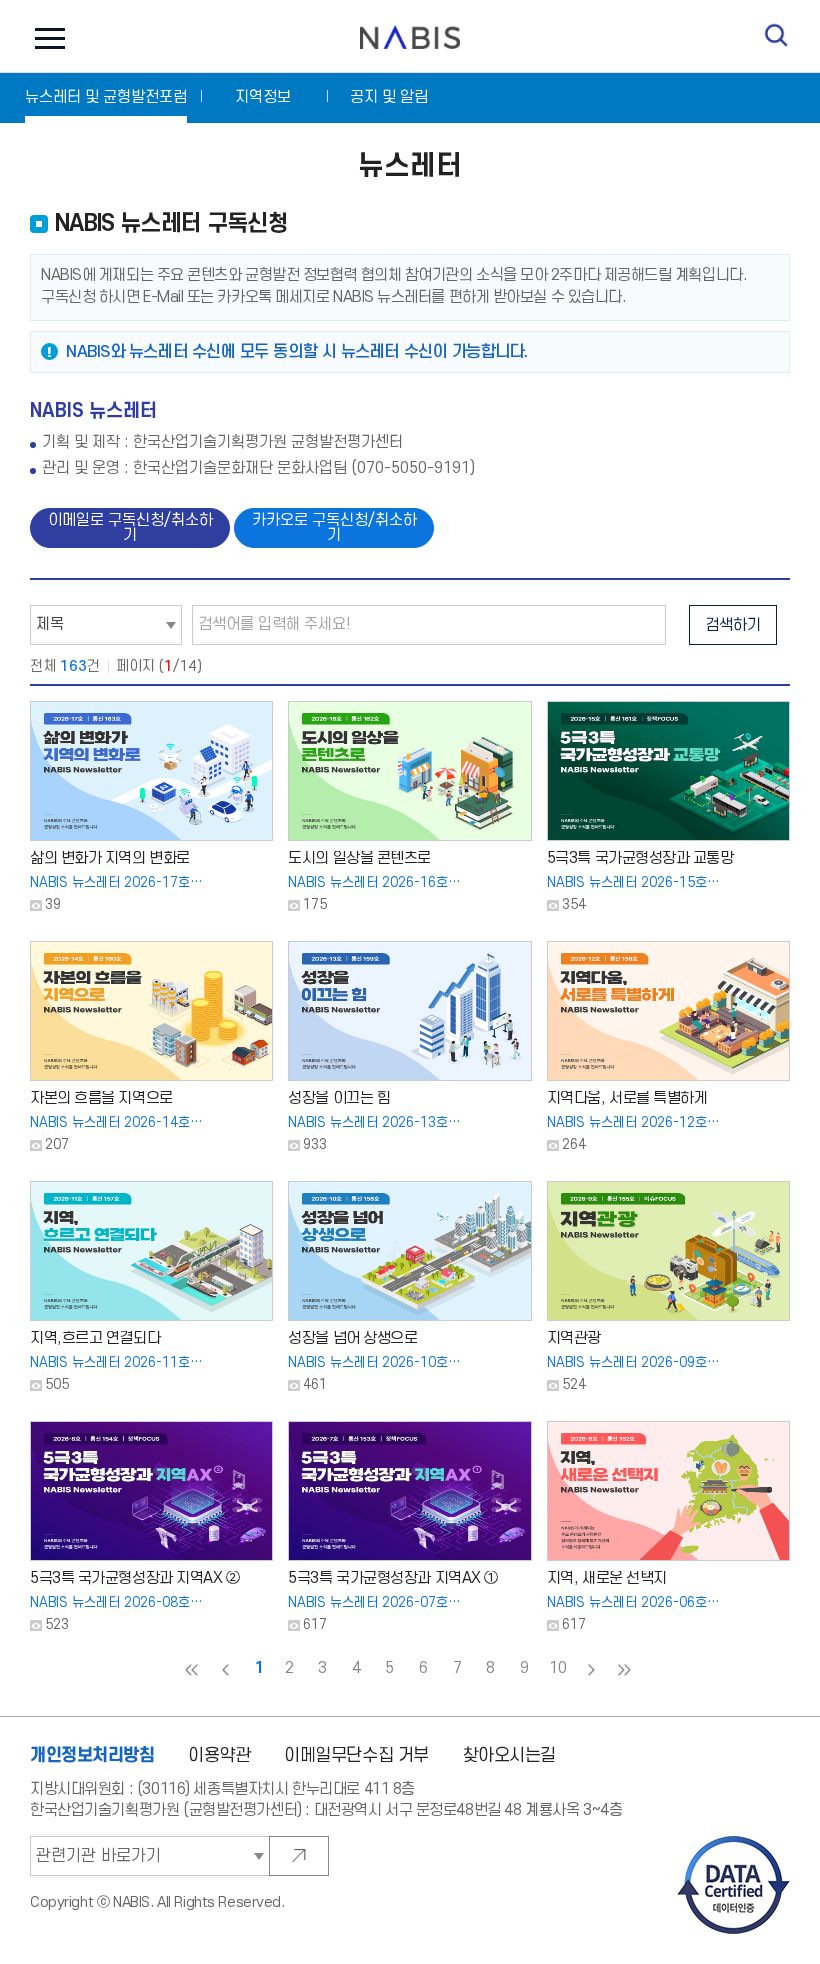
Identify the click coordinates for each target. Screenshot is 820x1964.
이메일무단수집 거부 (356, 1755)
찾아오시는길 (509, 1755)
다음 (591, 1669)
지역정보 (263, 97)
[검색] (776, 35)
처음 (192, 1669)
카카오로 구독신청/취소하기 (334, 528)
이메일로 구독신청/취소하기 (130, 528)
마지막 (625, 1669)
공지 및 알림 (389, 97)
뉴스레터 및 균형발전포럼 (106, 97)
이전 (225, 1669)
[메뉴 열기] (45, 37)
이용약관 (219, 1755)
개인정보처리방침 (92, 1755)
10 (557, 1668)
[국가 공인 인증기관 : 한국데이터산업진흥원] (733, 1842)
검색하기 (733, 625)
